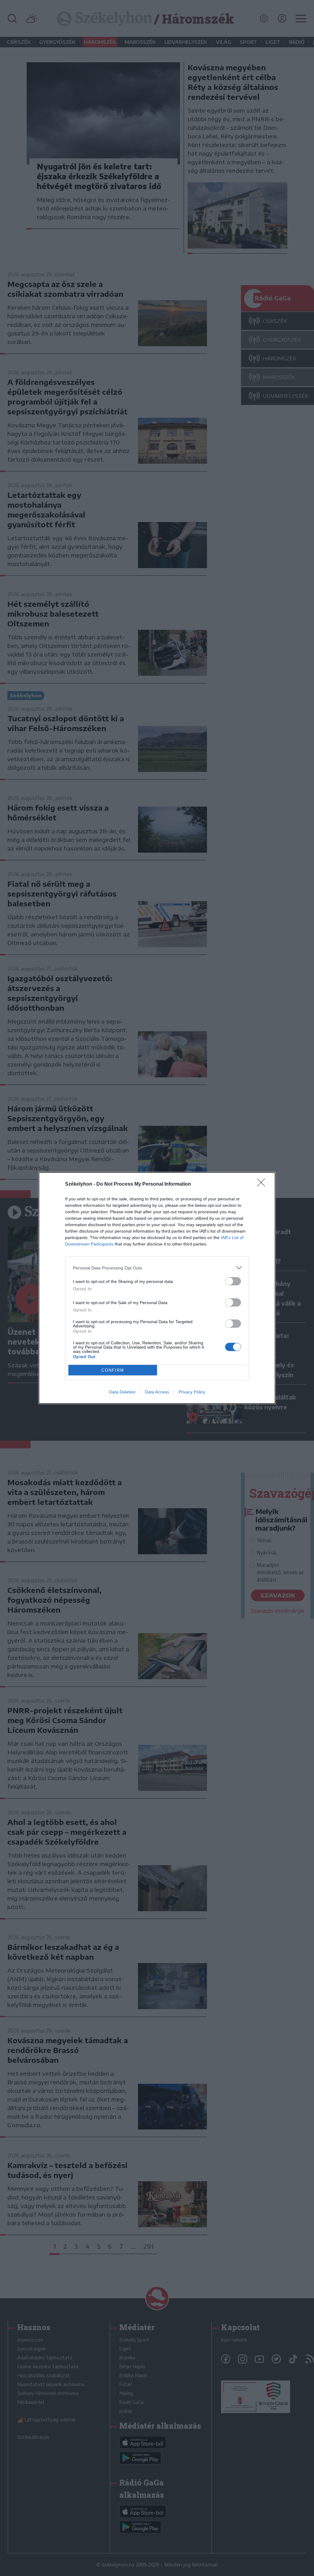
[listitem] (157, 1268)
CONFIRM (113, 1370)
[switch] (233, 1281)
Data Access (157, 1392)
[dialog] (157, 1288)
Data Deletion (122, 1392)
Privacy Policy (192, 1392)
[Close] (263, 1184)
